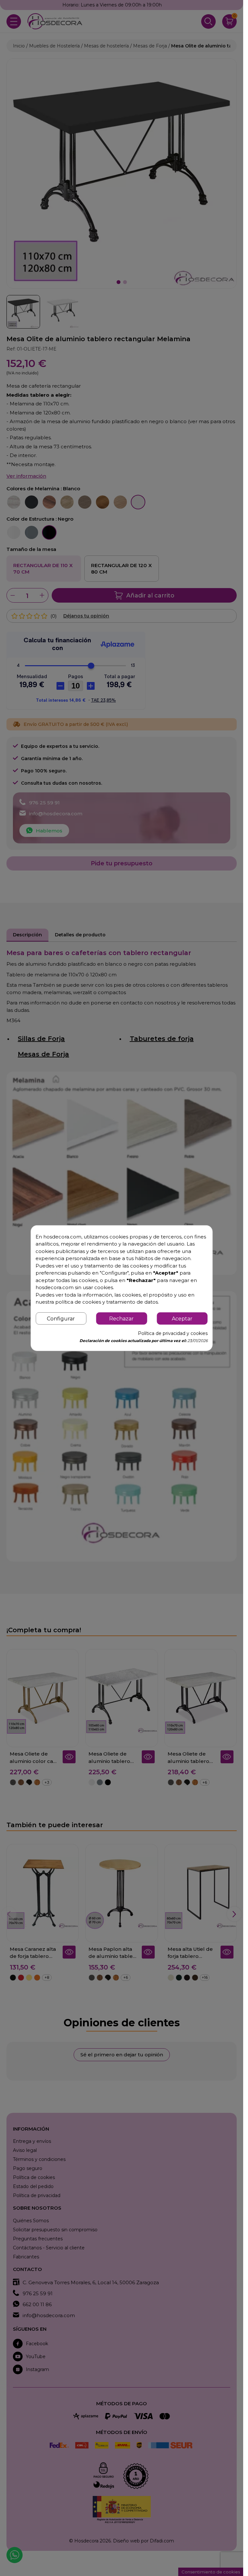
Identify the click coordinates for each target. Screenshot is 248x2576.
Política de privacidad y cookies (173, 1333)
